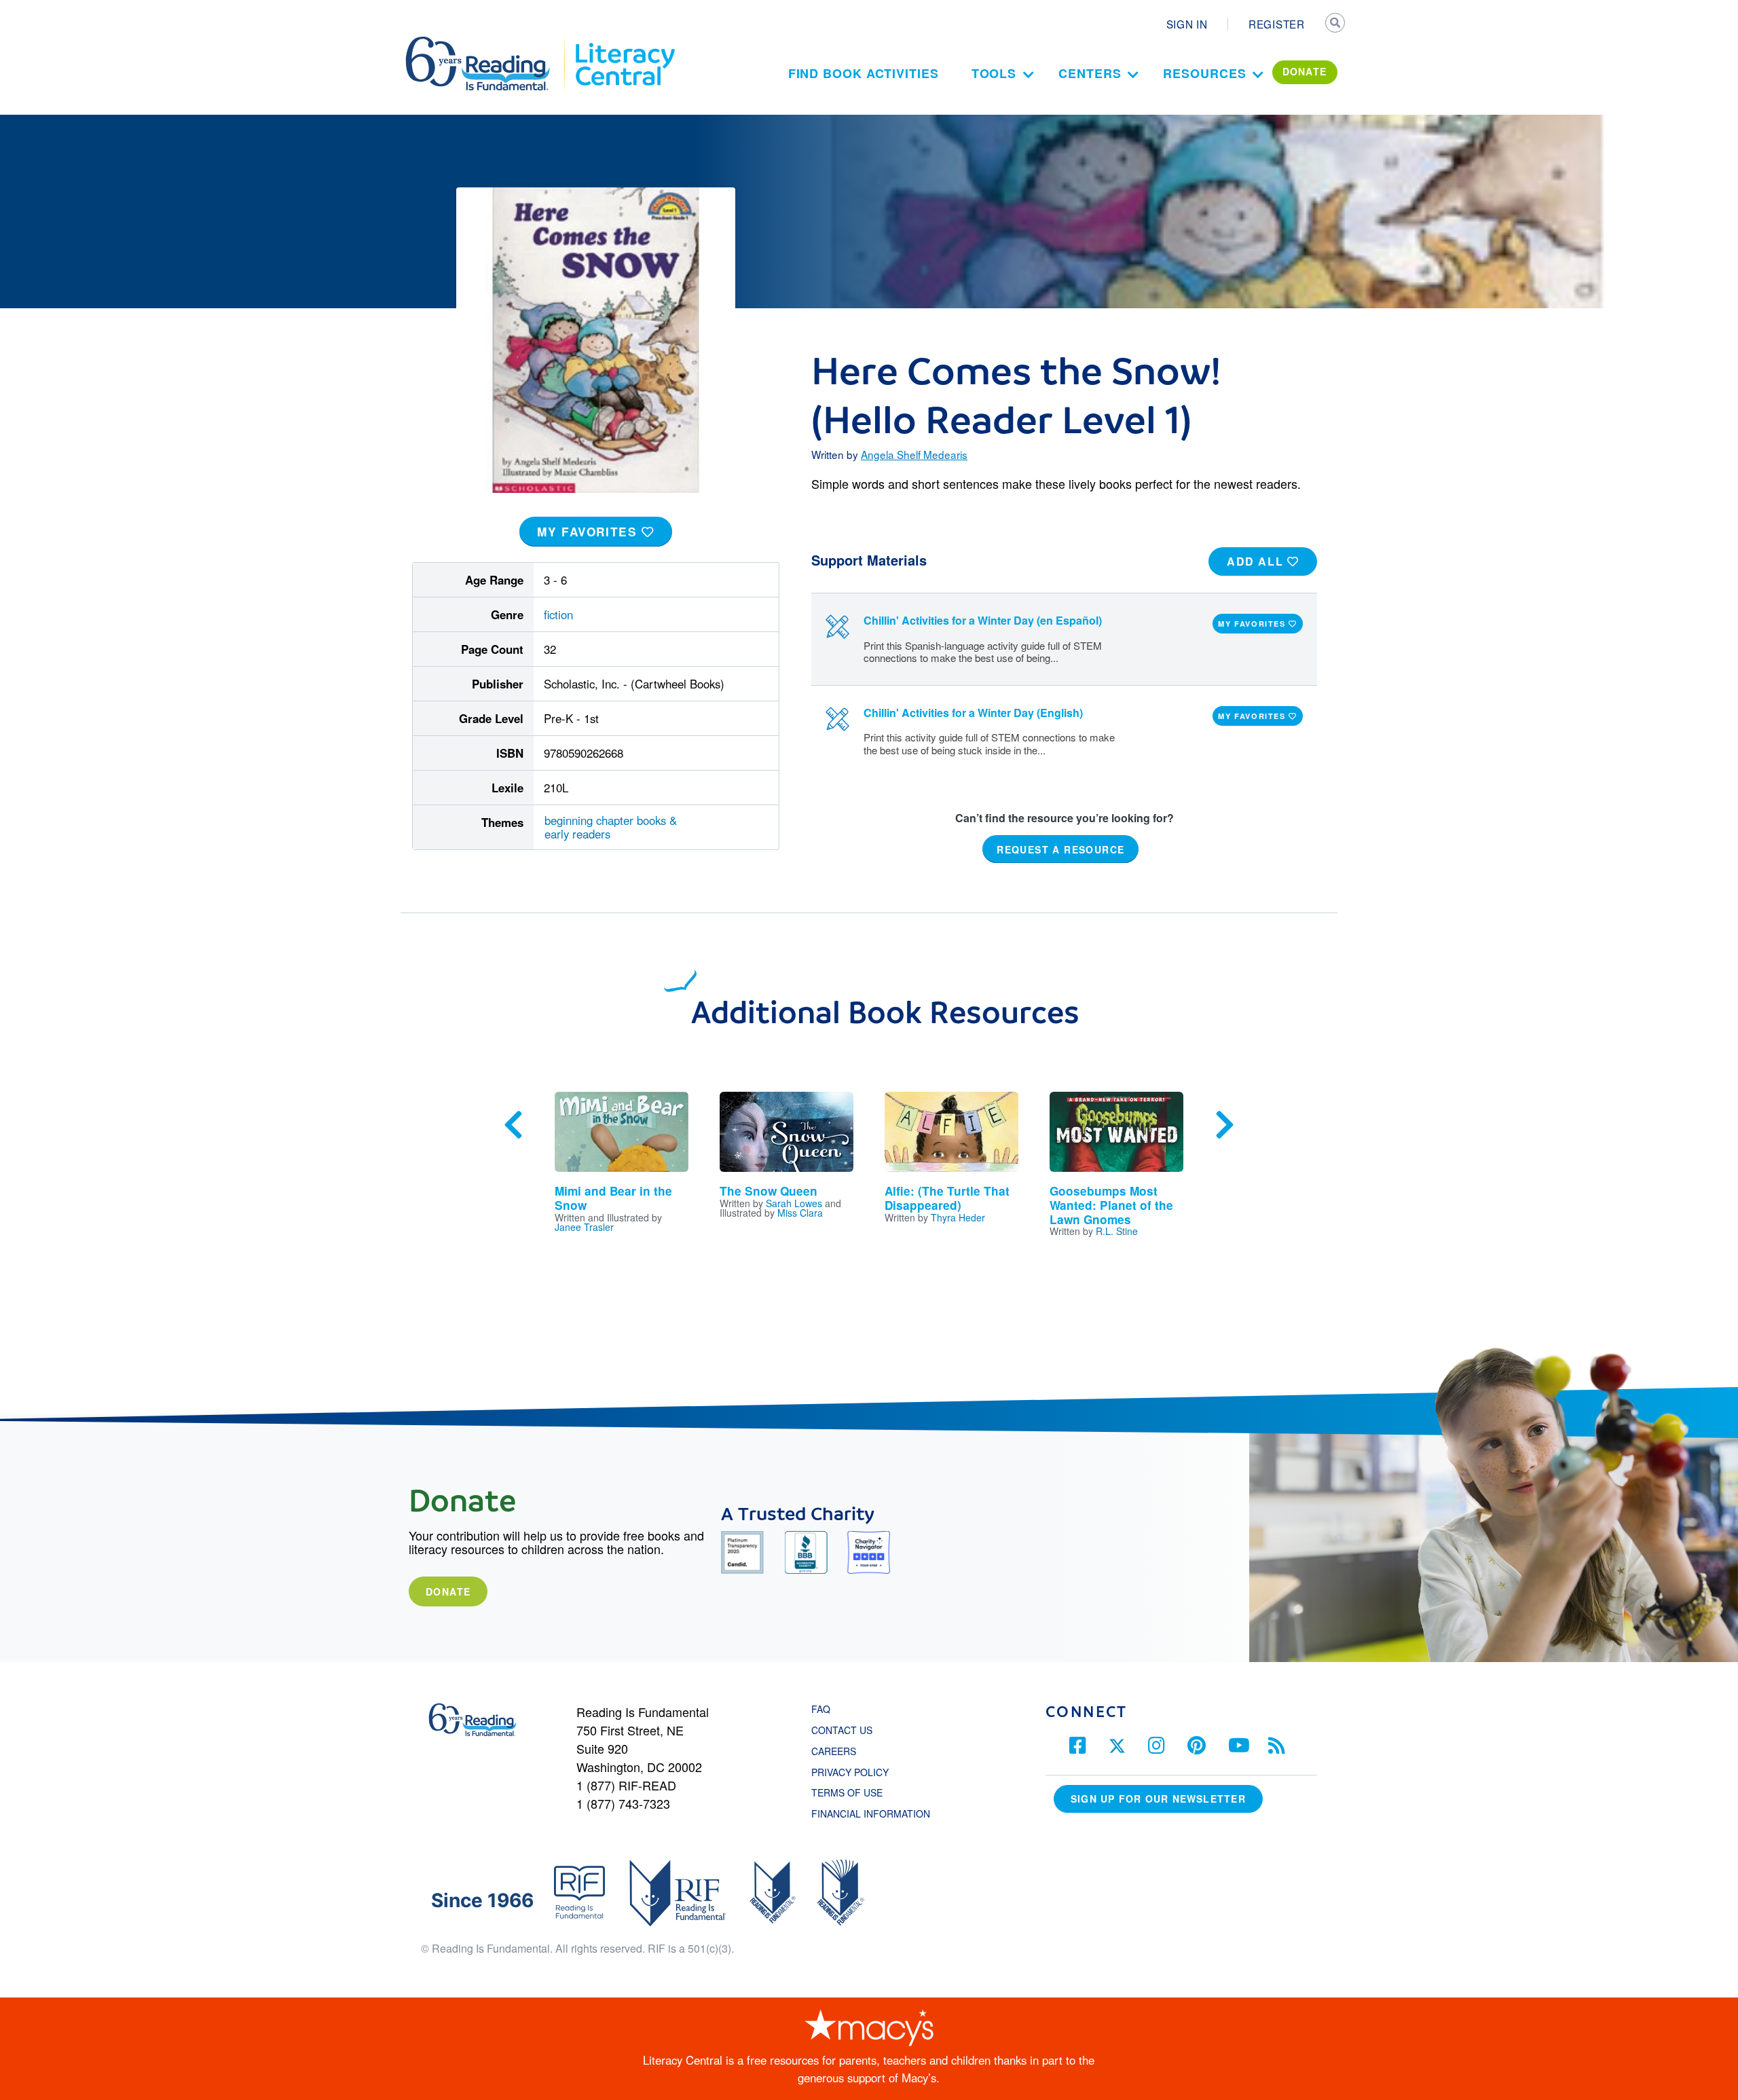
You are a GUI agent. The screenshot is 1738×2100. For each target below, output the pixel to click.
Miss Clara (800, 1213)
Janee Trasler (584, 1227)
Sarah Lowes (794, 1203)
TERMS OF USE (854, 1792)
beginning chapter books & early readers (611, 827)
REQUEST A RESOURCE (1060, 849)
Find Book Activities (864, 73)
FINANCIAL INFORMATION (871, 1813)
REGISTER (1277, 24)
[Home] (487, 43)
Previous (513, 1125)
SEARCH (1335, 24)
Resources (1204, 73)
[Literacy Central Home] (624, 43)
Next (1225, 1125)
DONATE (1305, 71)
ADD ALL (1257, 561)
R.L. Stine (1117, 1231)
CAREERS (834, 1751)
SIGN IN (1187, 24)
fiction (558, 614)
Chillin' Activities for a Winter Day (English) (973, 713)
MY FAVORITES (589, 532)
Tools (994, 73)
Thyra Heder (958, 1217)
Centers (1090, 73)
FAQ (821, 1709)
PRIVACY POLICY (850, 1772)
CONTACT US (846, 1730)
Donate (448, 1591)
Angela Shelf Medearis (914, 454)
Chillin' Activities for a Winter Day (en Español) (983, 620)
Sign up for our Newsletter (1158, 1799)
